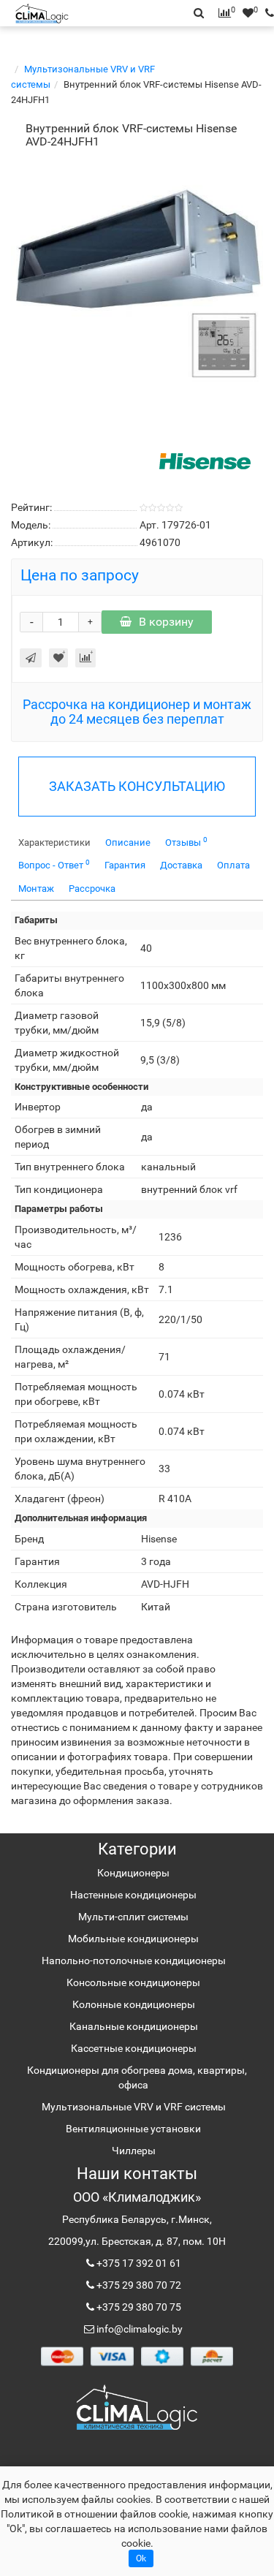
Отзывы (186, 842)
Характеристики (54, 842)
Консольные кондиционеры (133, 1982)
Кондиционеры (133, 1873)
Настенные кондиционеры (133, 1895)
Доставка (181, 865)
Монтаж (36, 889)
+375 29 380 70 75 (138, 2307)
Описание (128, 842)
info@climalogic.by (138, 2329)
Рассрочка (92, 889)
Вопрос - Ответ (54, 864)
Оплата (233, 865)
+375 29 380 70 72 (138, 2285)
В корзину (166, 622)
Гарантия (125, 865)
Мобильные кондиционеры (133, 1939)
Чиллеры (134, 2151)
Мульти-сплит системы (133, 1917)
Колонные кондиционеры (134, 2004)
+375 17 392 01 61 (138, 2263)
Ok (141, 2558)
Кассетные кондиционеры (134, 2048)
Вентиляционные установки (133, 2129)
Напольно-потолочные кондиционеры (134, 1961)
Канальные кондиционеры (134, 2026)
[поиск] (266, 13)
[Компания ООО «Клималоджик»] (137, 2407)
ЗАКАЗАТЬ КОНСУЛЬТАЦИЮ (137, 786)
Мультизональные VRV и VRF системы (134, 2107)
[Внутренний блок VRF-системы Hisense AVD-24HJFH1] (137, 281)
